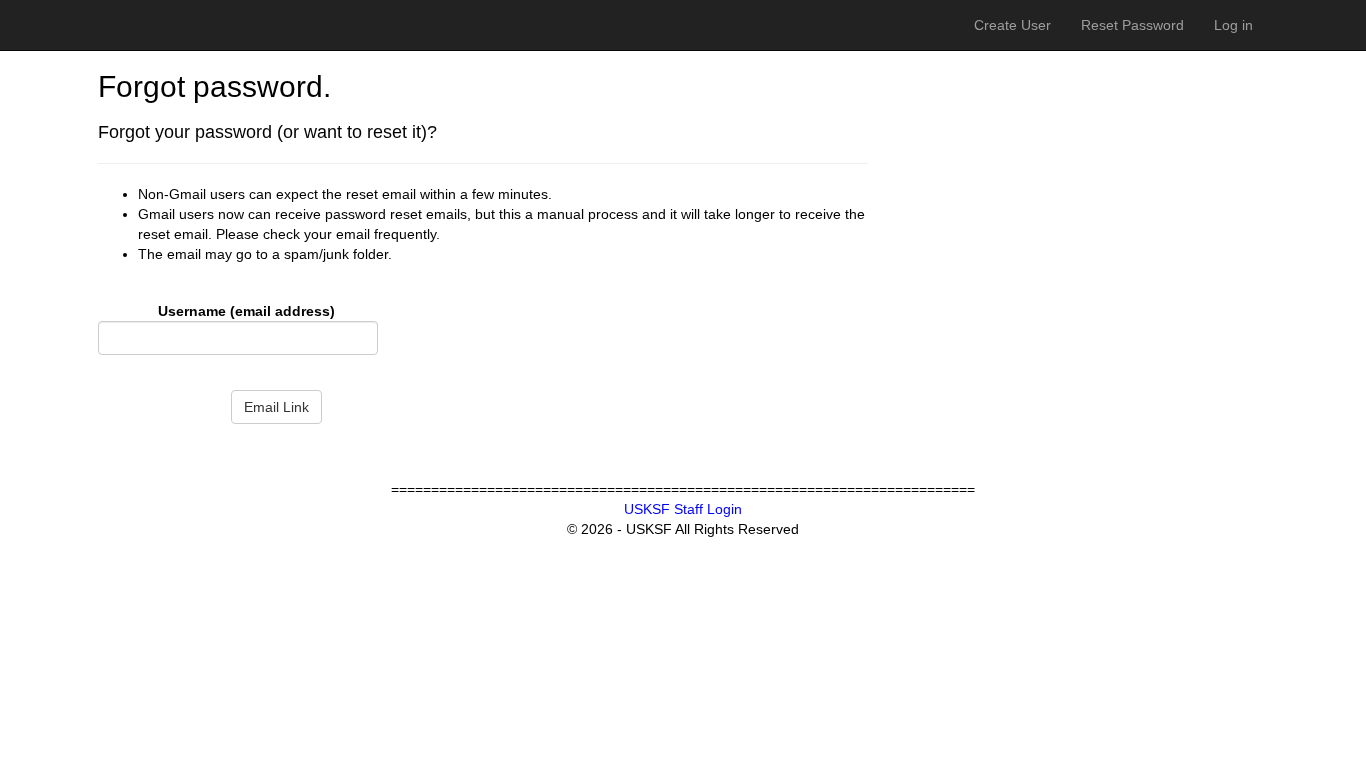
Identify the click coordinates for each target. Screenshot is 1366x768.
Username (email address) (246, 311)
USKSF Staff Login (683, 509)
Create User (1012, 25)
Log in (1233, 25)
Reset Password (1132, 25)
